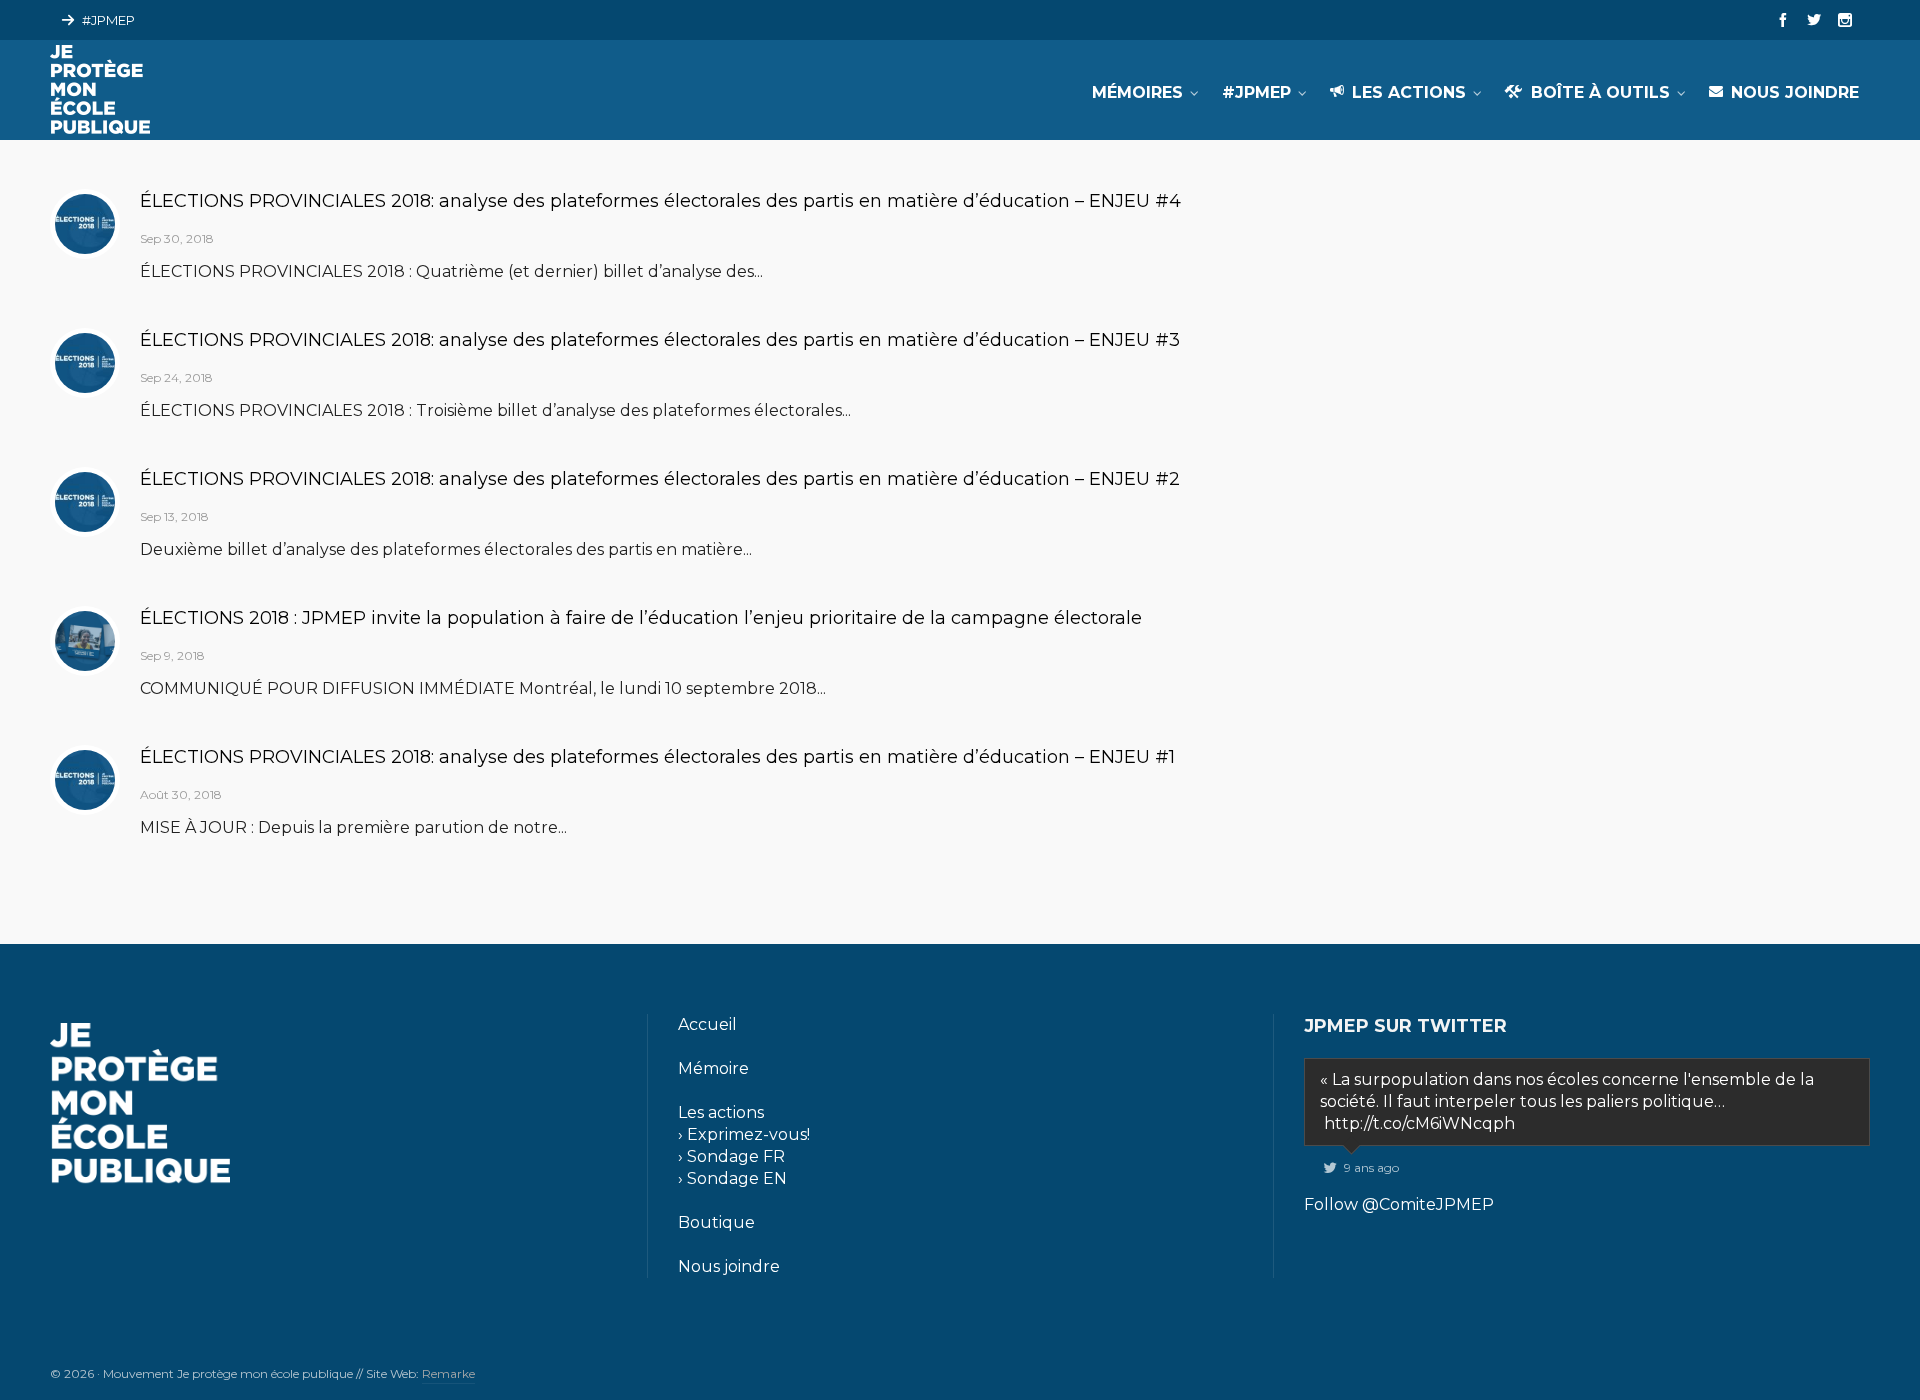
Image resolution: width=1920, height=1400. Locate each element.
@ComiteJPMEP (1428, 1204)
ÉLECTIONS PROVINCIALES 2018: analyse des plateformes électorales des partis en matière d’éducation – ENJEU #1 (657, 757)
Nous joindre (729, 1266)
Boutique (716, 1222)
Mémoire (713, 1068)
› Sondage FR (731, 1156)
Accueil (707, 1024)
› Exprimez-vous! (744, 1134)
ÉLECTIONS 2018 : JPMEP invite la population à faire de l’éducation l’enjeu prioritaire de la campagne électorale (641, 618)
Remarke (448, 1373)
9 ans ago (1371, 1167)
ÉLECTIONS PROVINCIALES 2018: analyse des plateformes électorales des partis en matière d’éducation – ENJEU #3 (660, 340)
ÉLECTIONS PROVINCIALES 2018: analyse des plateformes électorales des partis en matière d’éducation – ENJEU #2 (660, 479)
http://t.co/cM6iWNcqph (1419, 1123)
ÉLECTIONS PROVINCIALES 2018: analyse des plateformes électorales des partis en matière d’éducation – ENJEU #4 (660, 201)
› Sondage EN (732, 1178)
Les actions (721, 1112)
